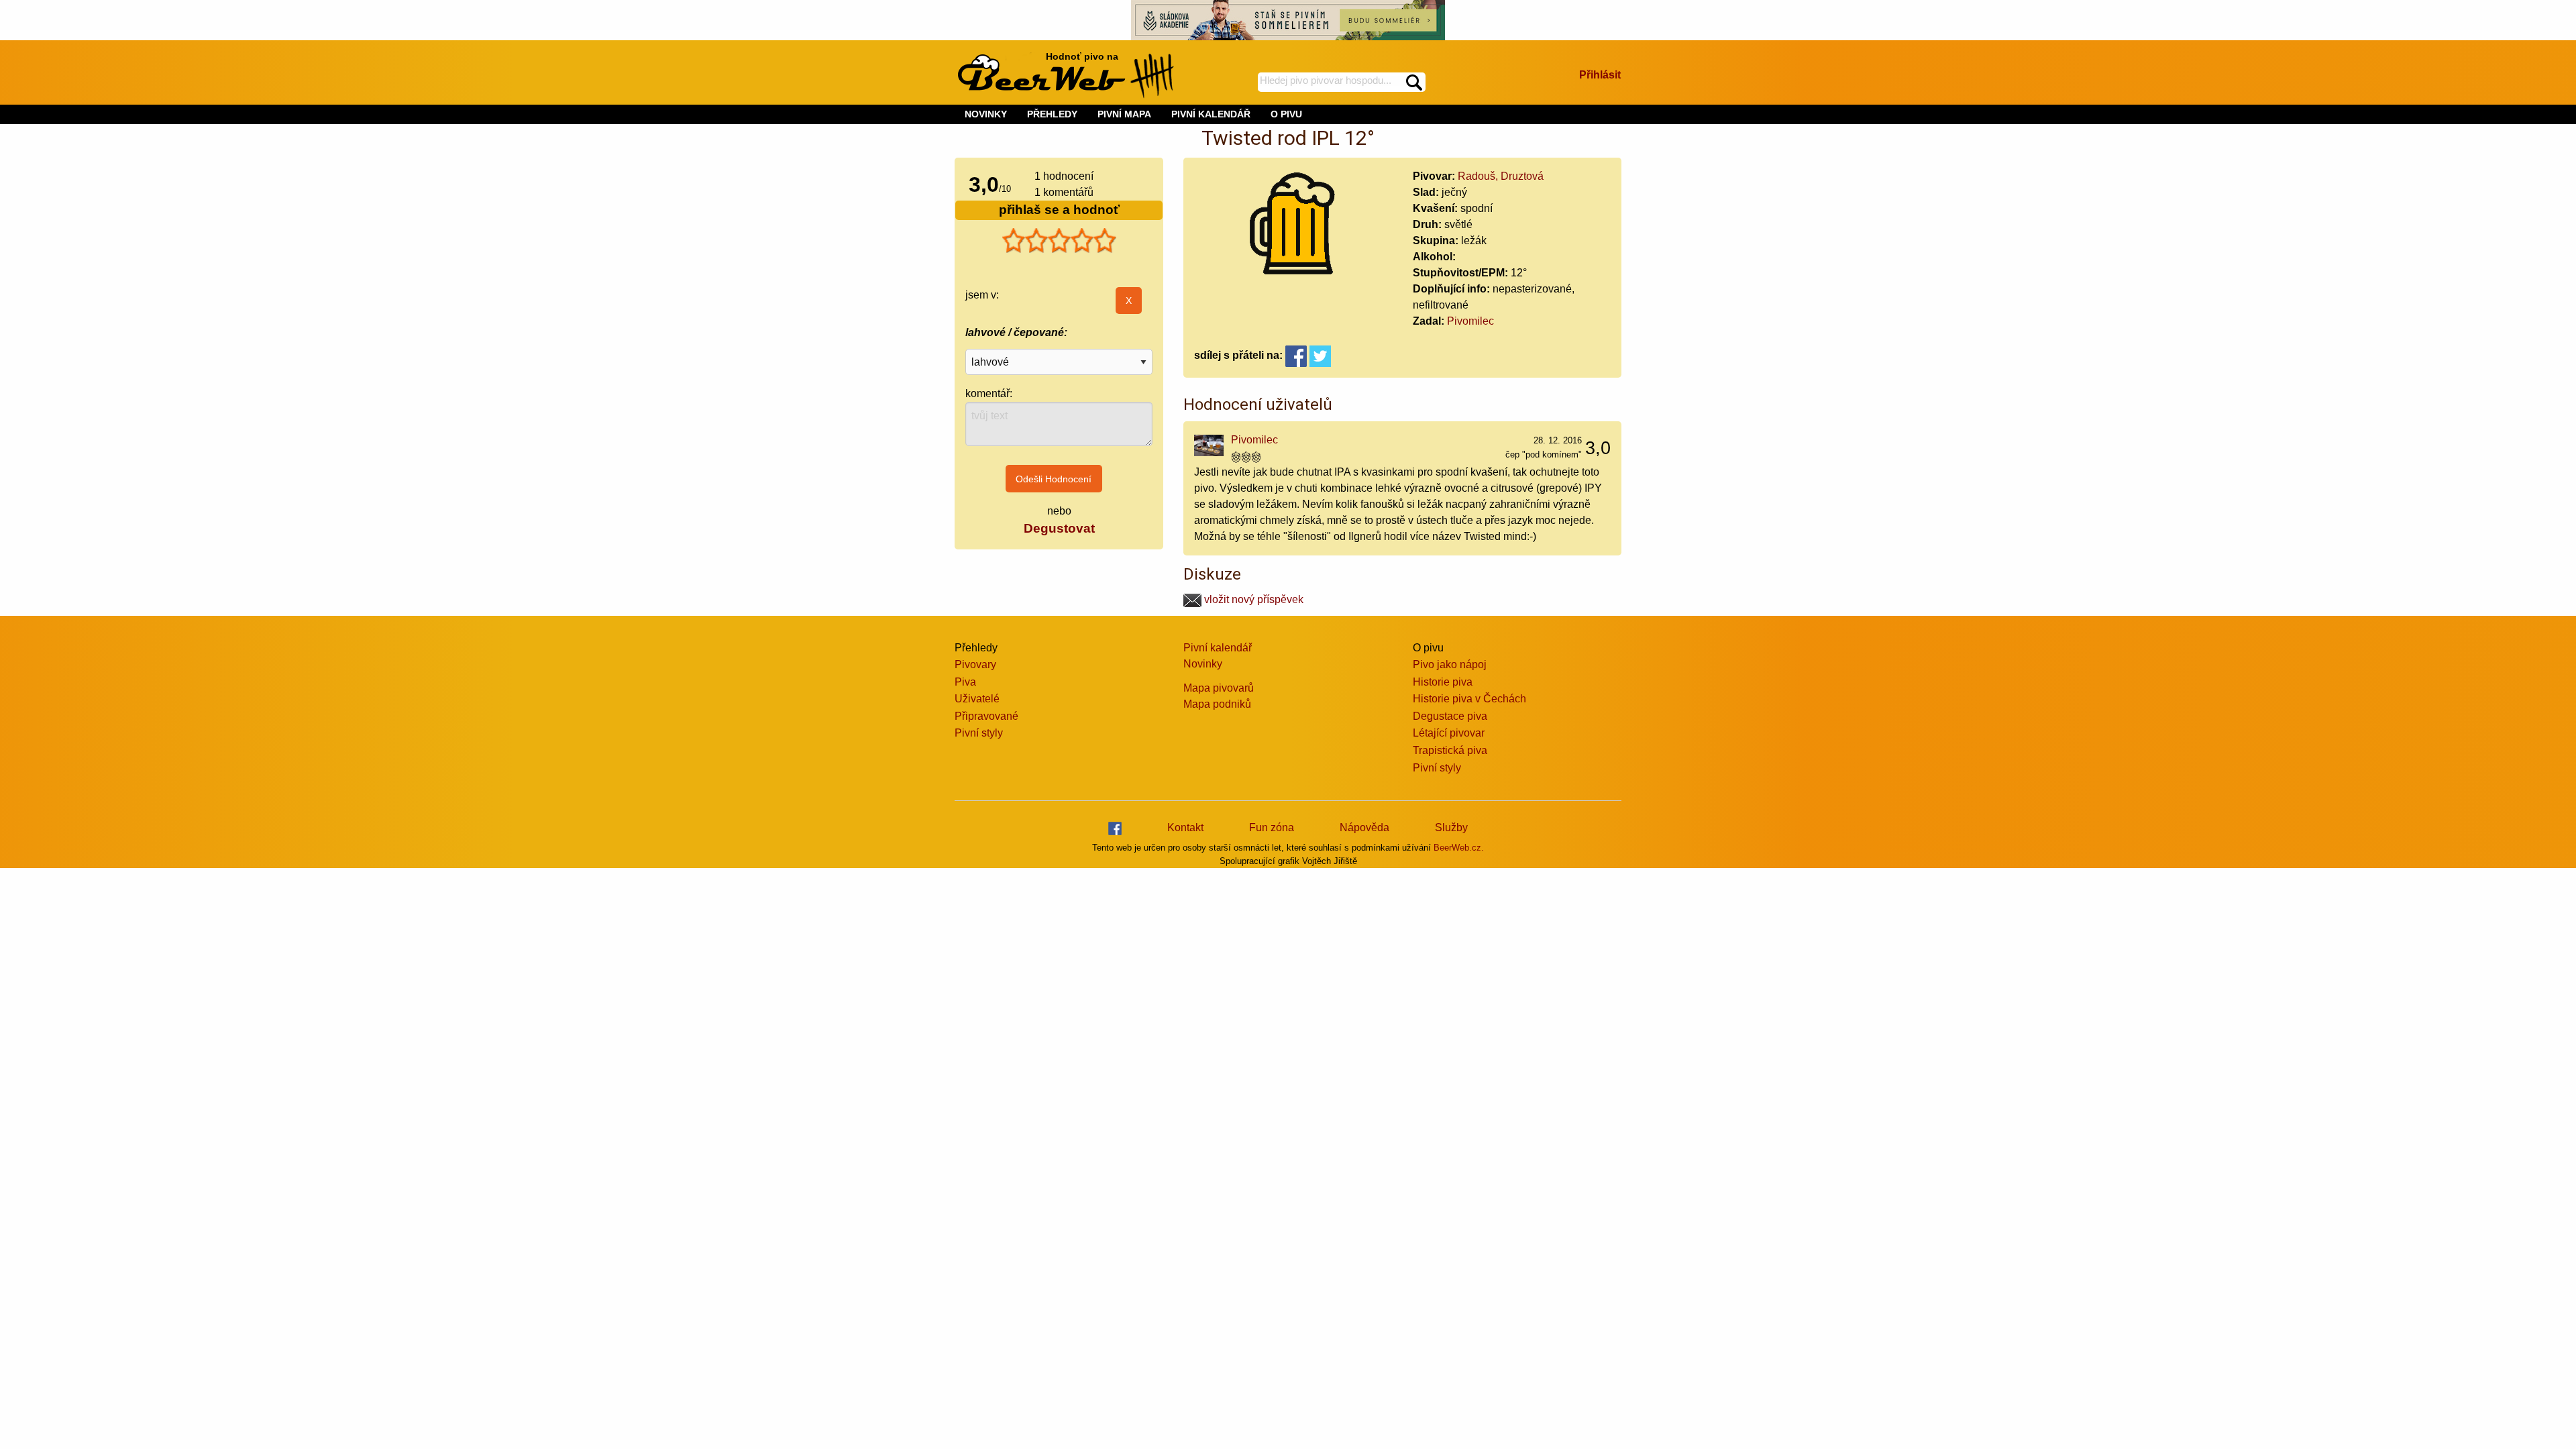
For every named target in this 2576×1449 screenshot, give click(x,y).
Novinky (1203, 664)
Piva (965, 682)
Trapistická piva (1450, 750)
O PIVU (1286, 114)
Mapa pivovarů (1219, 688)
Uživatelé (977, 699)
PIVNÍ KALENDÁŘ (1211, 114)
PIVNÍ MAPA (1124, 114)
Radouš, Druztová (1501, 176)
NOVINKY (986, 114)
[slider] (1059, 241)
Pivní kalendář (1218, 648)
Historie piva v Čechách (1469, 699)
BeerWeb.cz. (1459, 848)
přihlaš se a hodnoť (1059, 210)
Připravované (986, 716)
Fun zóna (1272, 827)
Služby (1451, 827)
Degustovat (1059, 528)
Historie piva (1443, 682)
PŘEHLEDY (1052, 114)
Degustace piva (1450, 716)
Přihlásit (1600, 75)
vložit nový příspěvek (1252, 599)
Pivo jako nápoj (1450, 664)
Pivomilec (1470, 321)
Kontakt (1185, 827)
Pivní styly (979, 733)
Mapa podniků (1217, 704)
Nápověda (1364, 827)
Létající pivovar (1449, 733)
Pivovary (975, 664)
